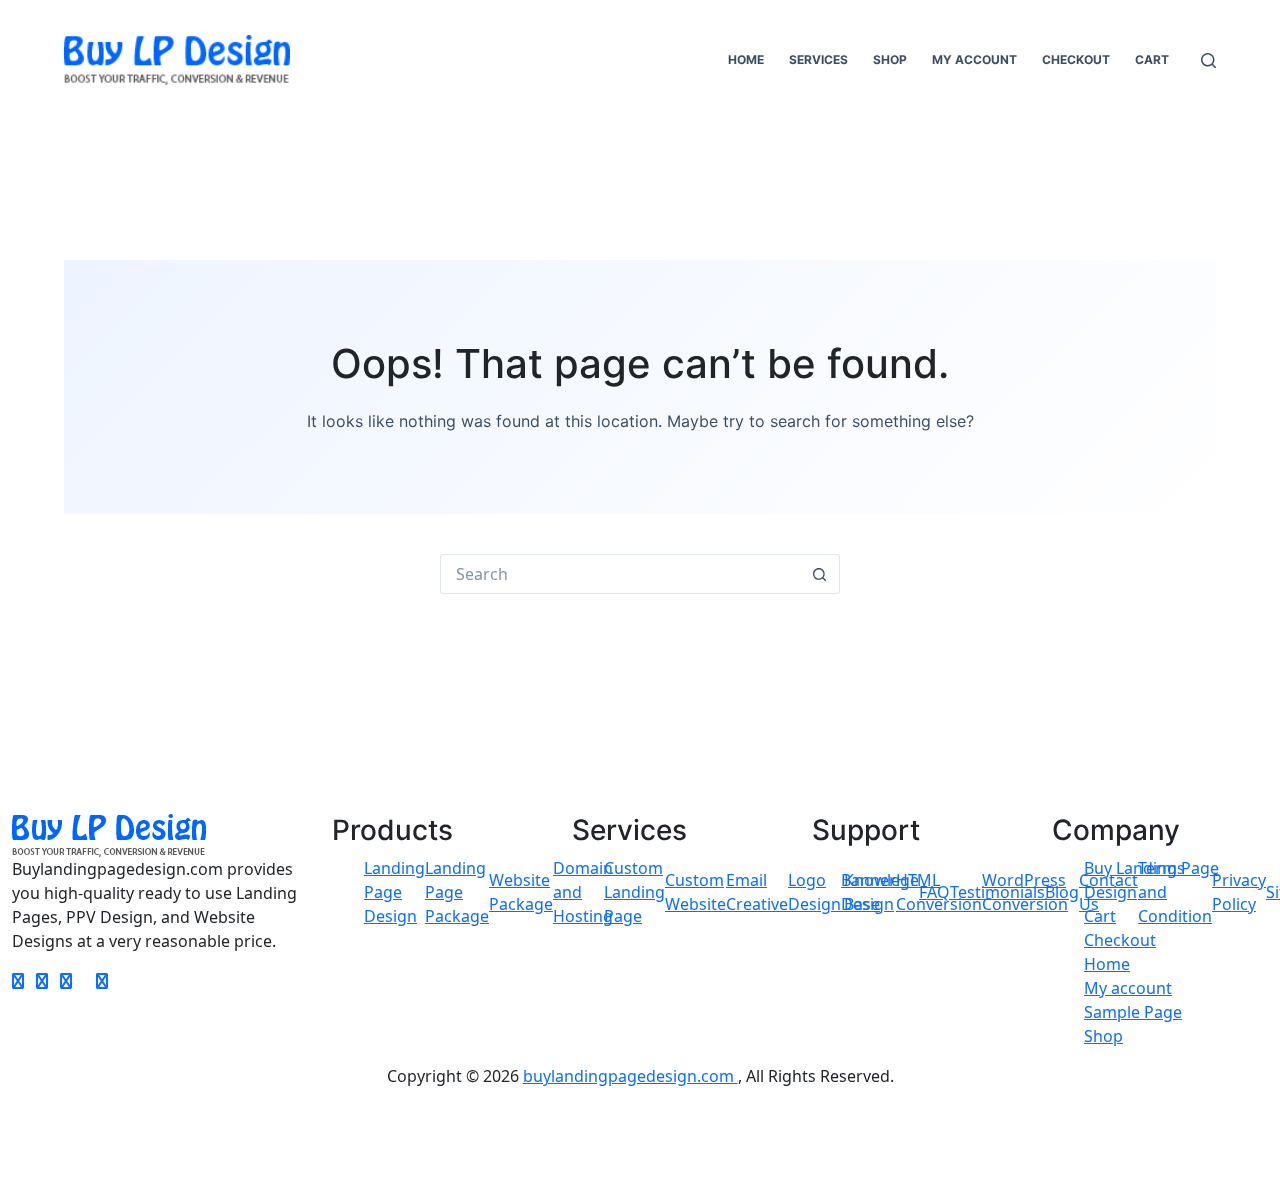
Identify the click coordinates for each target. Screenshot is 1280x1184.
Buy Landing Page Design (1151, 880)
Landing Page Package (457, 892)
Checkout (1076, 59)
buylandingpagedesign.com (630, 1076)
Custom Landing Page (634, 892)
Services (818, 59)
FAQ (934, 892)
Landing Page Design (394, 892)
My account (974, 59)
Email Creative (757, 892)
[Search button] (820, 574)
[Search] (1208, 60)
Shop (890, 59)
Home (746, 59)
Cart (1152, 59)
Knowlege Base (881, 892)
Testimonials (997, 892)
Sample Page (1133, 1012)
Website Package (521, 892)
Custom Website (695, 892)
